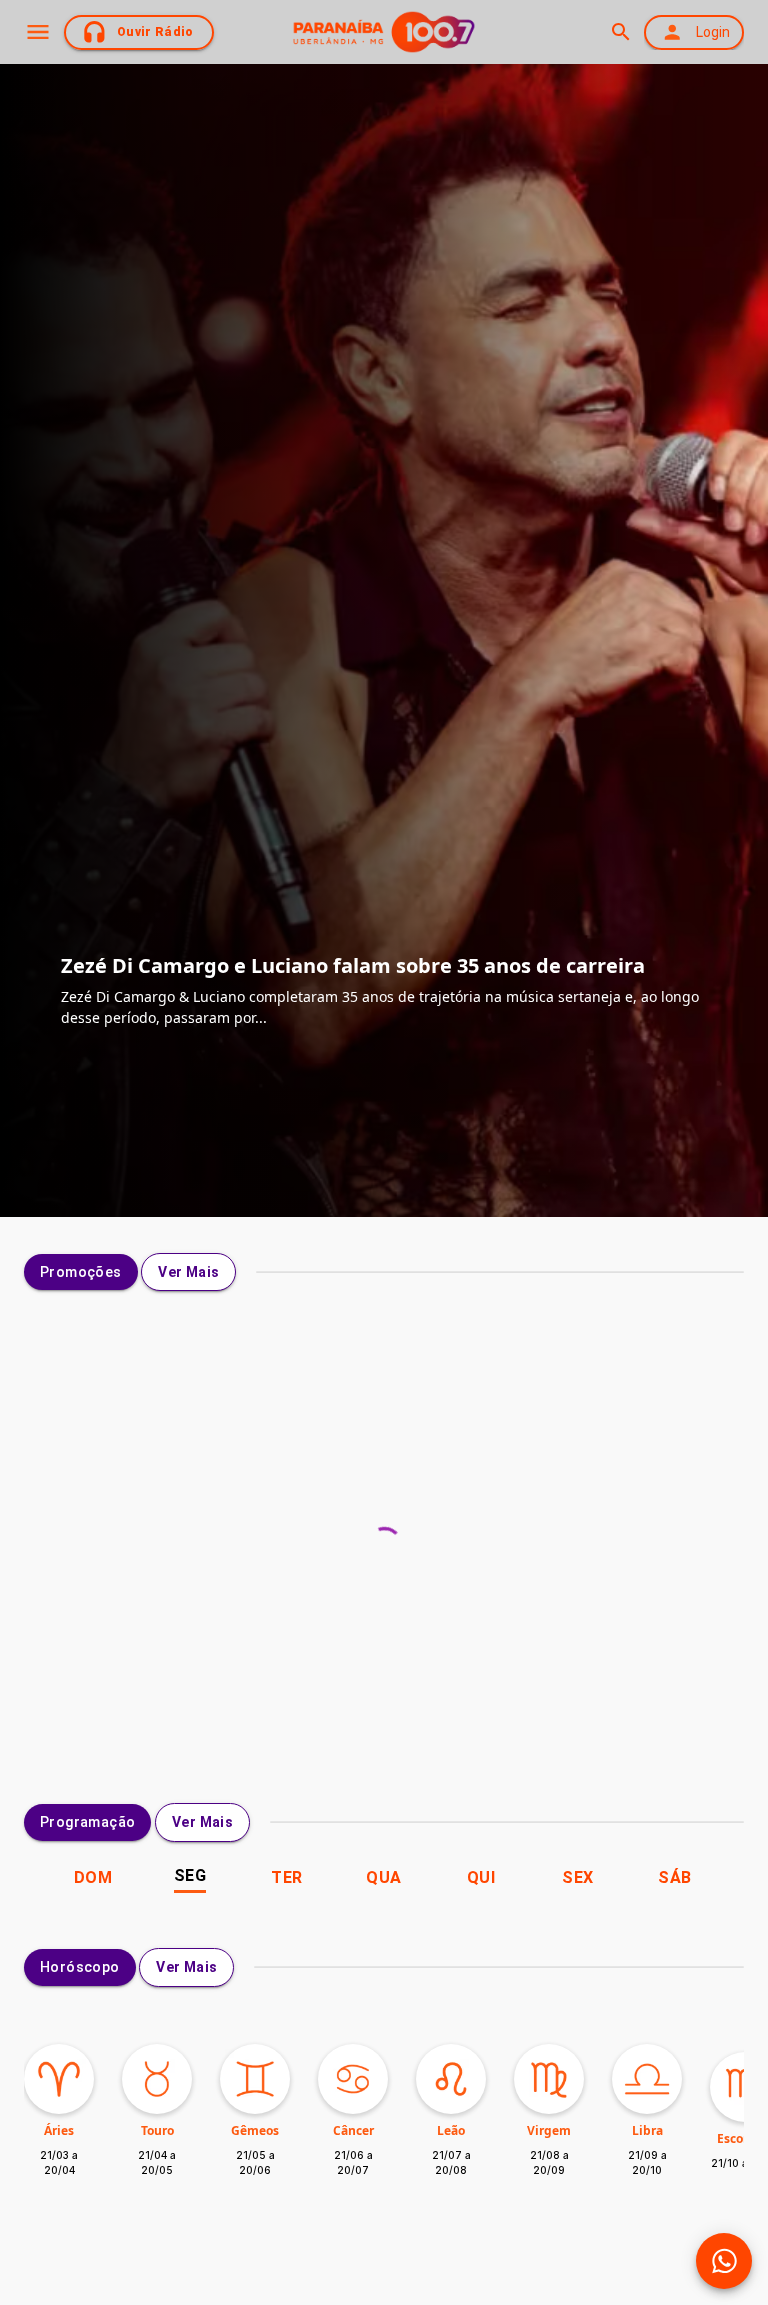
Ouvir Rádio (155, 32)
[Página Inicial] (384, 32)
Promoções (81, 1272)
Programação (87, 1822)
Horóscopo (80, 1967)
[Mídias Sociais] (724, 2261)
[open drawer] (38, 32)
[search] (620, 32)
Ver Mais (188, 1272)
